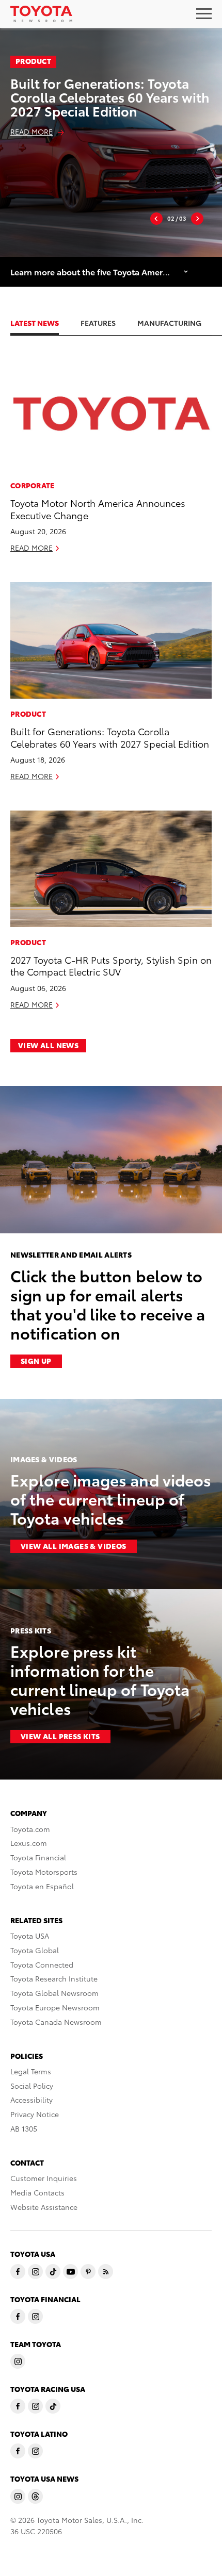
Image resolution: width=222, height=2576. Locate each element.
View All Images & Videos (74, 1546)
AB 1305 (24, 2128)
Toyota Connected (42, 1964)
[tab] (45, 323)
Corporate (33, 485)
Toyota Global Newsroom (54, 1993)
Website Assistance (44, 2207)
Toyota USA (30, 1936)
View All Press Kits (60, 1736)
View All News (48, 1045)
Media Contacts (37, 2192)
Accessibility (31, 2100)
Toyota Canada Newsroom (56, 2022)
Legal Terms (31, 2071)
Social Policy (32, 2086)
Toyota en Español (42, 1886)
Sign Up (36, 1361)
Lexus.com (29, 1843)
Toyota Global (35, 1950)
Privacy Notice (35, 2114)
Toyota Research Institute (54, 1978)
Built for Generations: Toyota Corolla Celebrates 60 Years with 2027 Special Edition (110, 97)
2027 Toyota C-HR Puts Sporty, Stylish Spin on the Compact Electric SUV (111, 965)
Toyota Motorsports (44, 1872)
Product (33, 61)
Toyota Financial (38, 1857)
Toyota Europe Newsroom (55, 2007)
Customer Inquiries (44, 2178)
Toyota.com (30, 1829)
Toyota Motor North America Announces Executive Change (98, 508)
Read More (31, 131)
